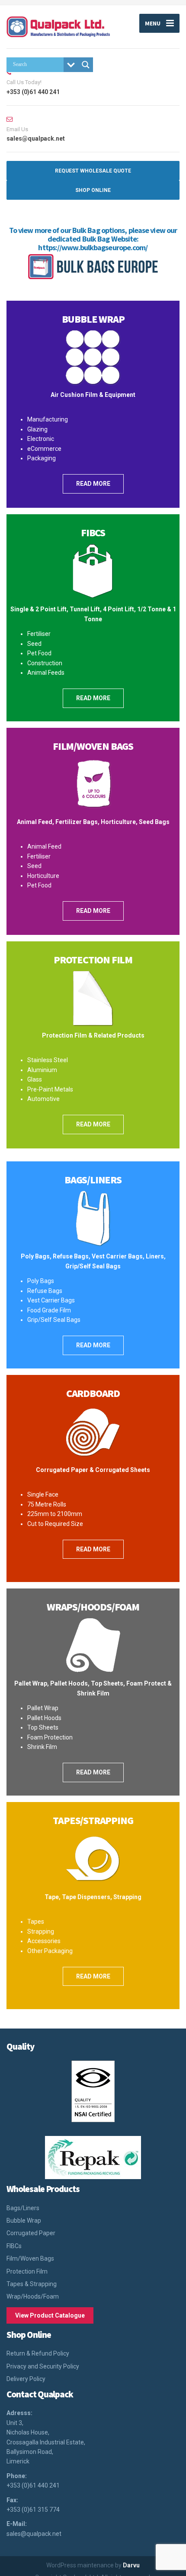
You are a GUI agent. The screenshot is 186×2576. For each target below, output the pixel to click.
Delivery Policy (26, 2379)
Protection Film (93, 960)
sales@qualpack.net (34, 2534)
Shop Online (93, 190)
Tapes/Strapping (93, 1820)
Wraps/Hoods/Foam (93, 1607)
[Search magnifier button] (86, 65)
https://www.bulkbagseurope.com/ (93, 247)
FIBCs (14, 2246)
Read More (93, 484)
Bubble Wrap (93, 319)
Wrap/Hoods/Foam (33, 2296)
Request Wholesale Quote (93, 171)
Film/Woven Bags (93, 746)
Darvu (131, 2565)
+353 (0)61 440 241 (33, 2485)
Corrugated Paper (31, 2233)
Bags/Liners (93, 1180)
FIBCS (93, 533)
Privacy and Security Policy (43, 2366)
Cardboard (93, 1393)
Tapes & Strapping (32, 2284)
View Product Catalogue (50, 2315)
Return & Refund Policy (38, 2353)
